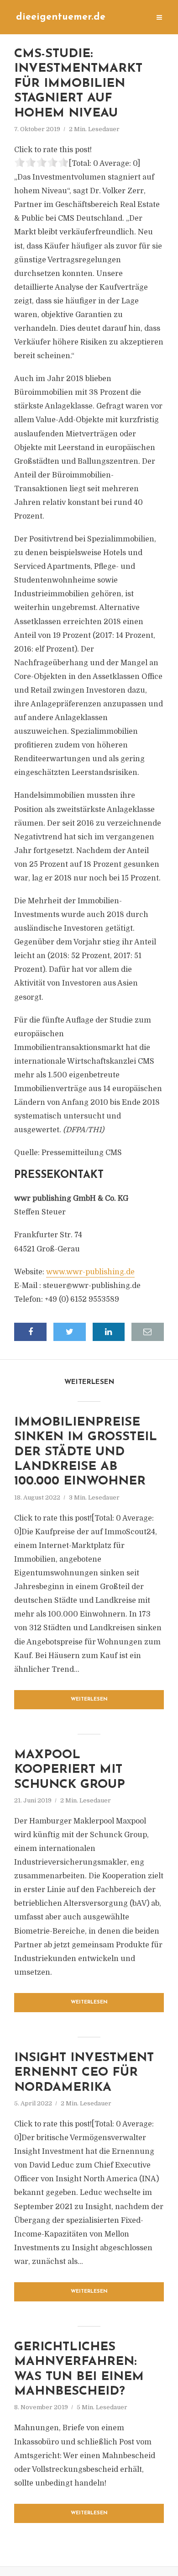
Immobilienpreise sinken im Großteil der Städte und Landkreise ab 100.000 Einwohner (86, 1452)
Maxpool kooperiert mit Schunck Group (70, 1770)
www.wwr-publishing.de (90, 1272)
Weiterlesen (89, 1699)
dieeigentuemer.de (61, 17)
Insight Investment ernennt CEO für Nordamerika (84, 2073)
